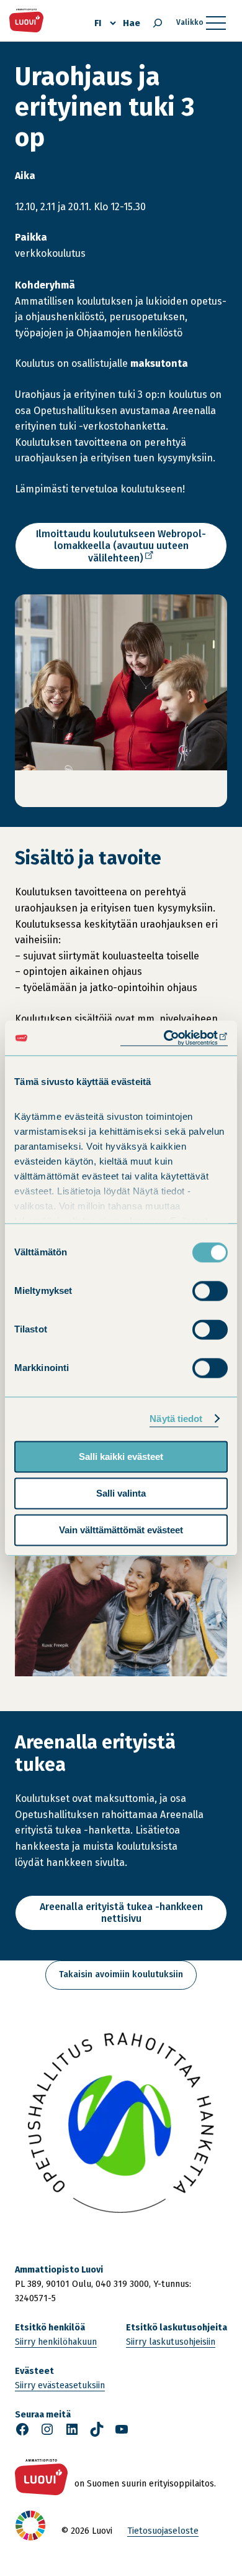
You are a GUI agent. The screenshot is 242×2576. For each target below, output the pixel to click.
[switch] (210, 1291)
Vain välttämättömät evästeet (121, 1530)
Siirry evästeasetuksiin (60, 2385)
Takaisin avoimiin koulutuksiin (121, 1974)
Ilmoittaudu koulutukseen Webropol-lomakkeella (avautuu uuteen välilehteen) (121, 549)
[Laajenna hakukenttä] (158, 23)
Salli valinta (121, 1493)
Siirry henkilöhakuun (56, 2342)
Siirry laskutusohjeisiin (171, 2342)
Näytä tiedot (176, 1419)
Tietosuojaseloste (163, 2531)
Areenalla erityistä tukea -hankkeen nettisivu (121, 1913)
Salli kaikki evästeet (121, 1457)
